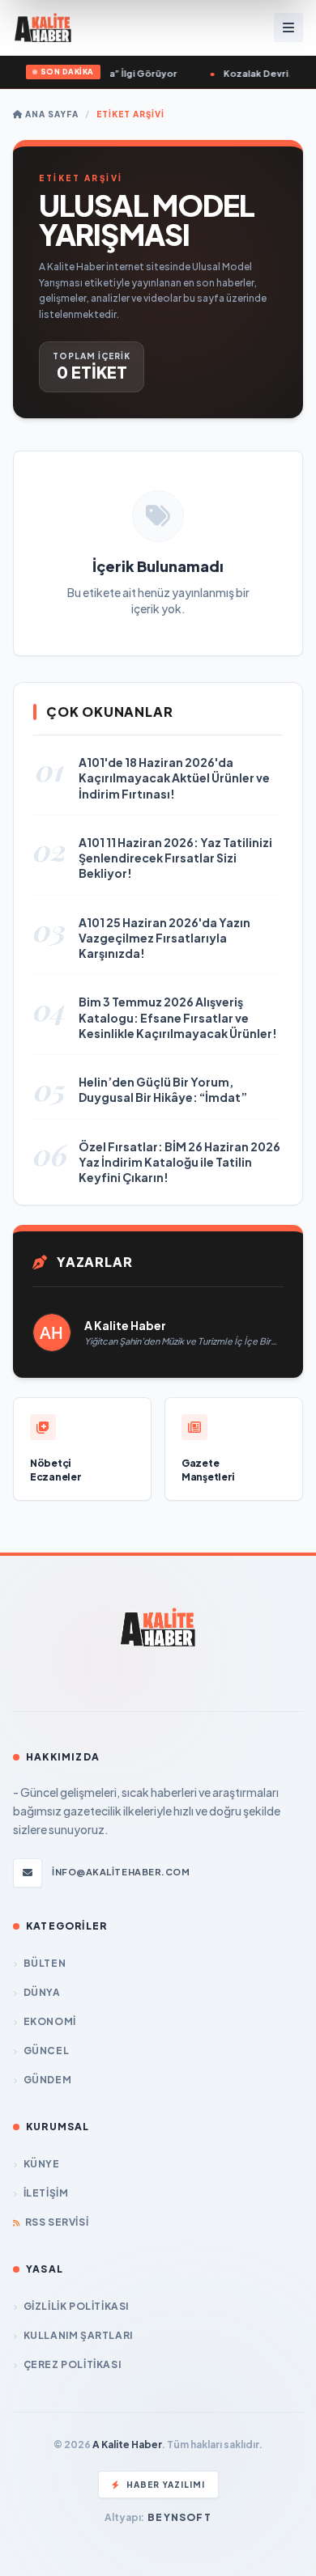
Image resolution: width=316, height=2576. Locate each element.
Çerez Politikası (72, 2364)
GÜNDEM (47, 2080)
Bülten (45, 1963)
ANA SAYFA (51, 114)
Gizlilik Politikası (76, 2306)
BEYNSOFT (179, 2517)
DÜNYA (42, 1992)
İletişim (46, 2193)
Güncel (46, 2051)
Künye (42, 2164)
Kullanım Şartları (78, 2335)
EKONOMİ (50, 2021)
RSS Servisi (57, 2222)
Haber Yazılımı (166, 2485)
